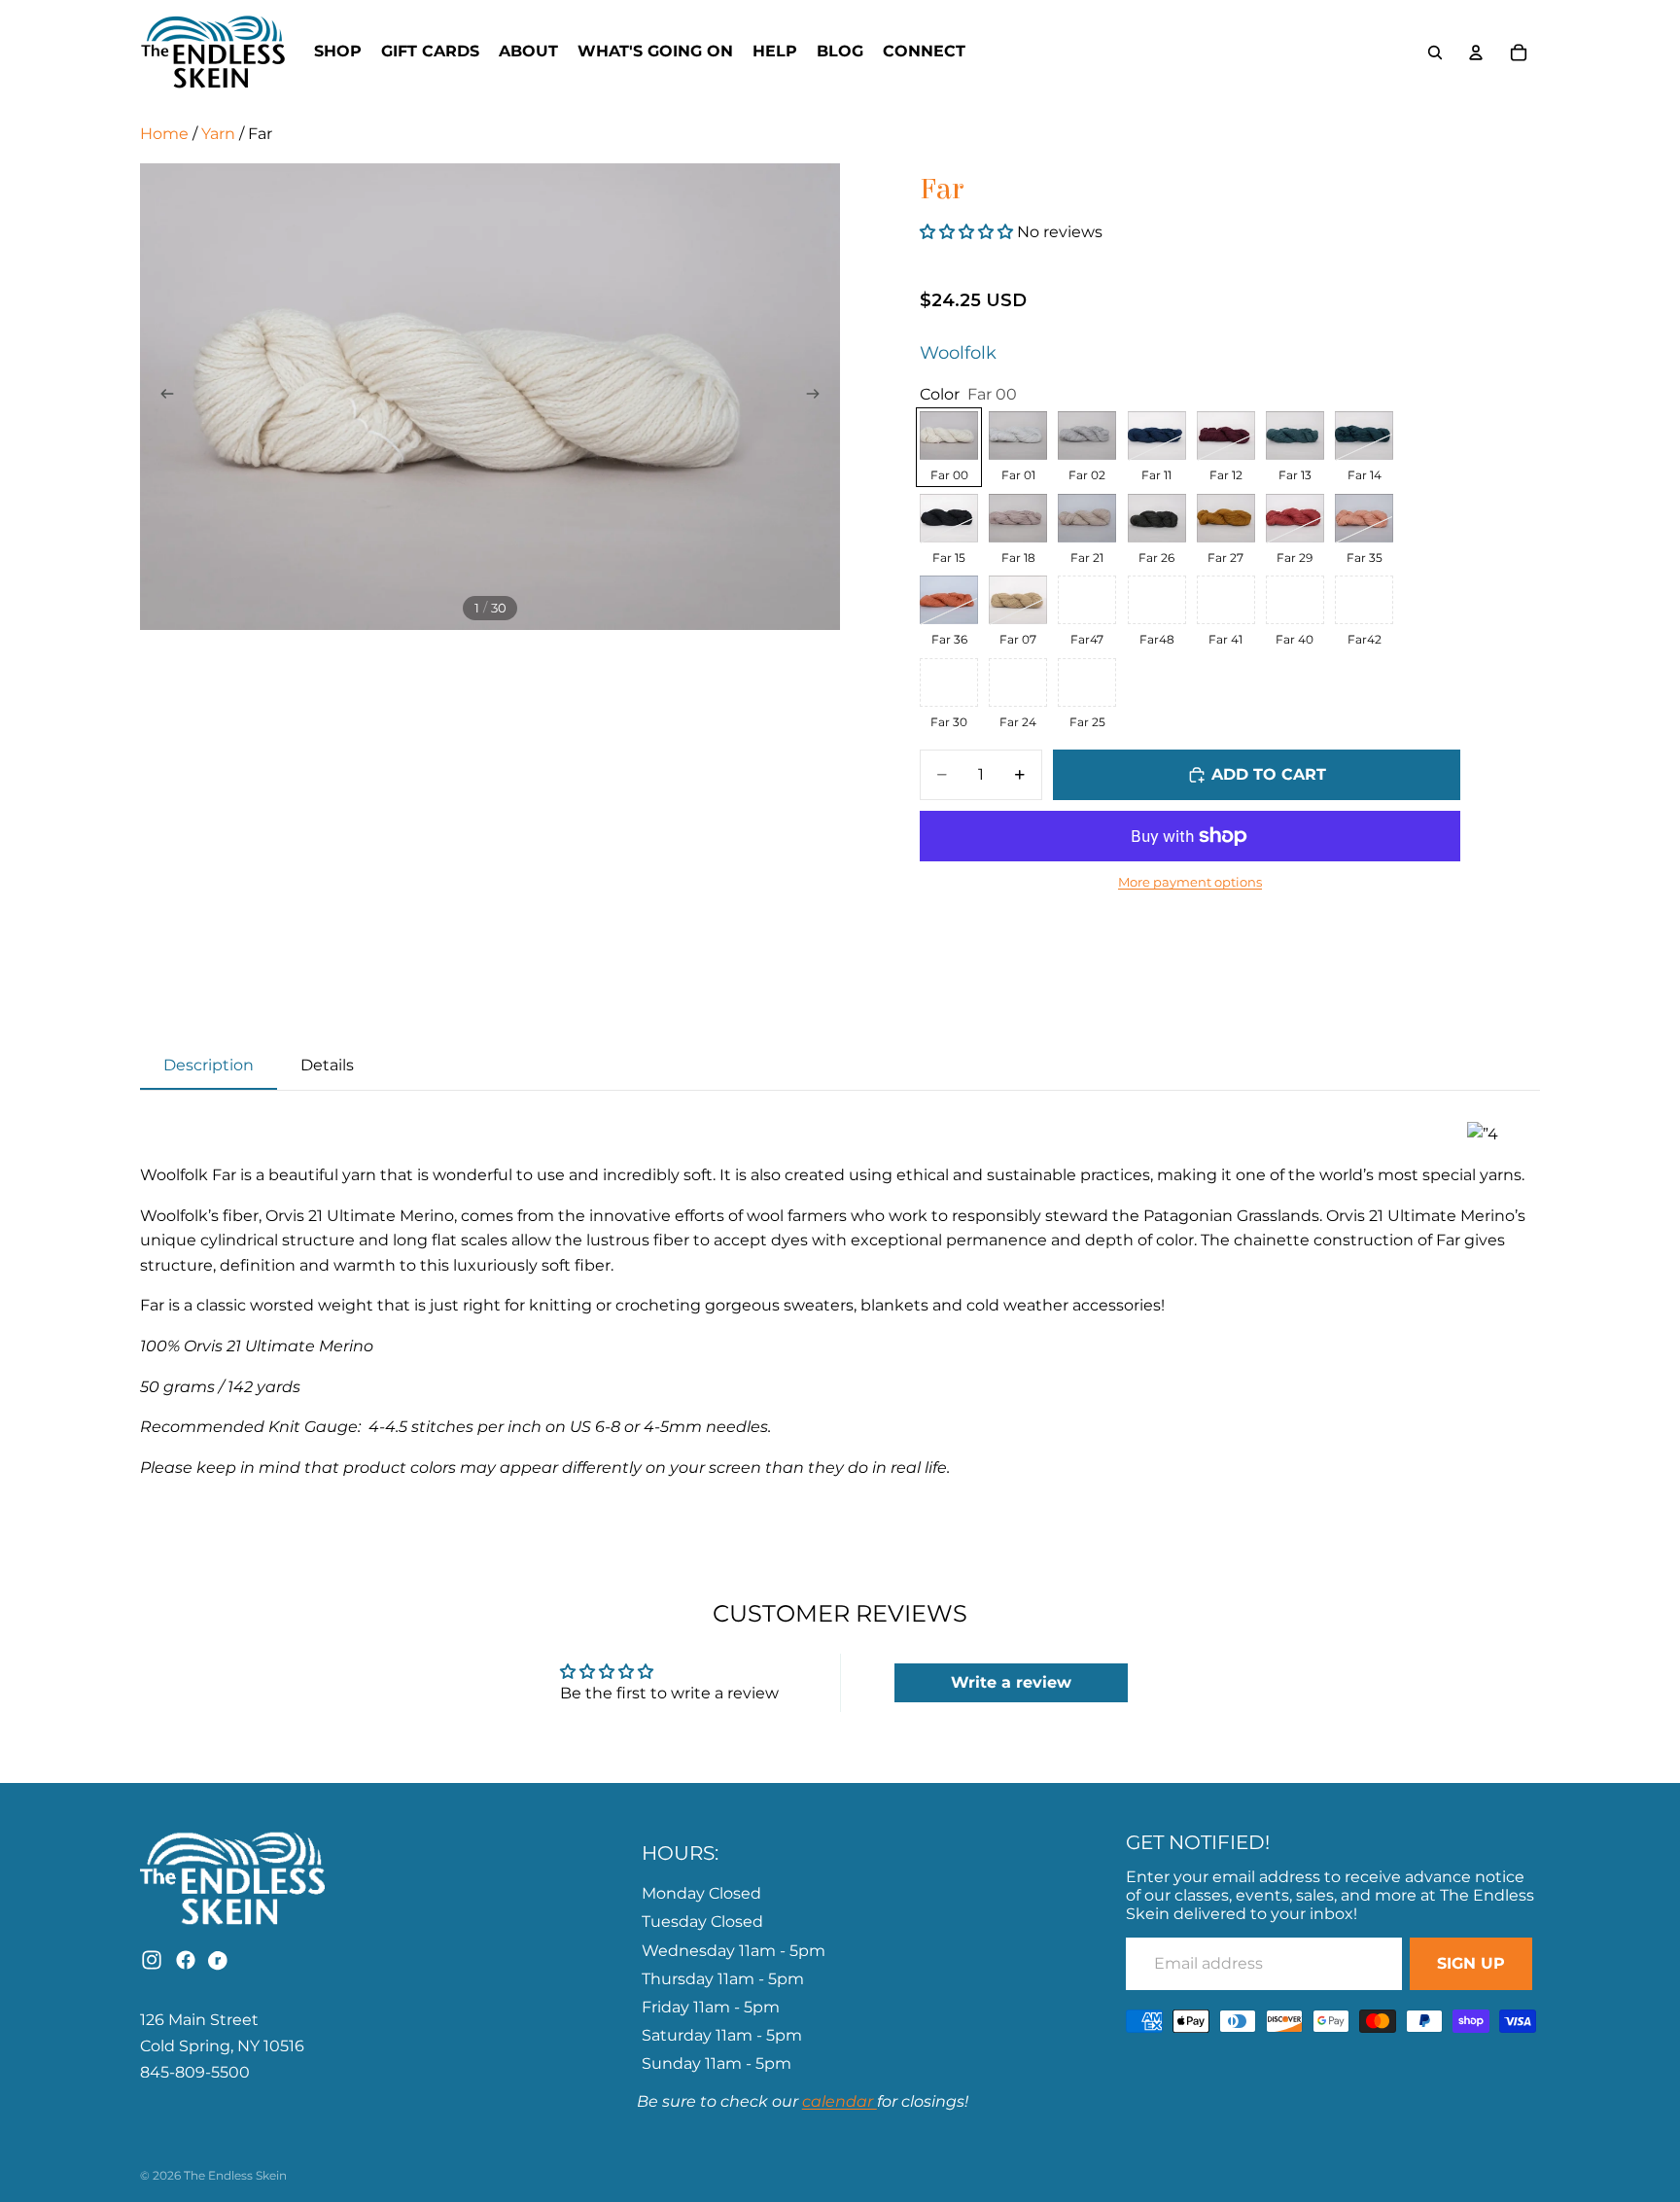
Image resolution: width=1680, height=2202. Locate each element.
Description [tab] (209, 1065)
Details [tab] (327, 1065)
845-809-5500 (195, 2072)
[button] (968, 232)
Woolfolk (958, 353)
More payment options (1190, 882)
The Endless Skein (235, 2175)
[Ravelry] (220, 1960)
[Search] (1435, 52)
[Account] (1476, 52)
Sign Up (1471, 1963)
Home (164, 134)
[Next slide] (819, 397)
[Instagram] (152, 1960)
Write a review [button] (1011, 1682)
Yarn (218, 134)
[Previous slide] (161, 397)
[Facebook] (186, 1960)
